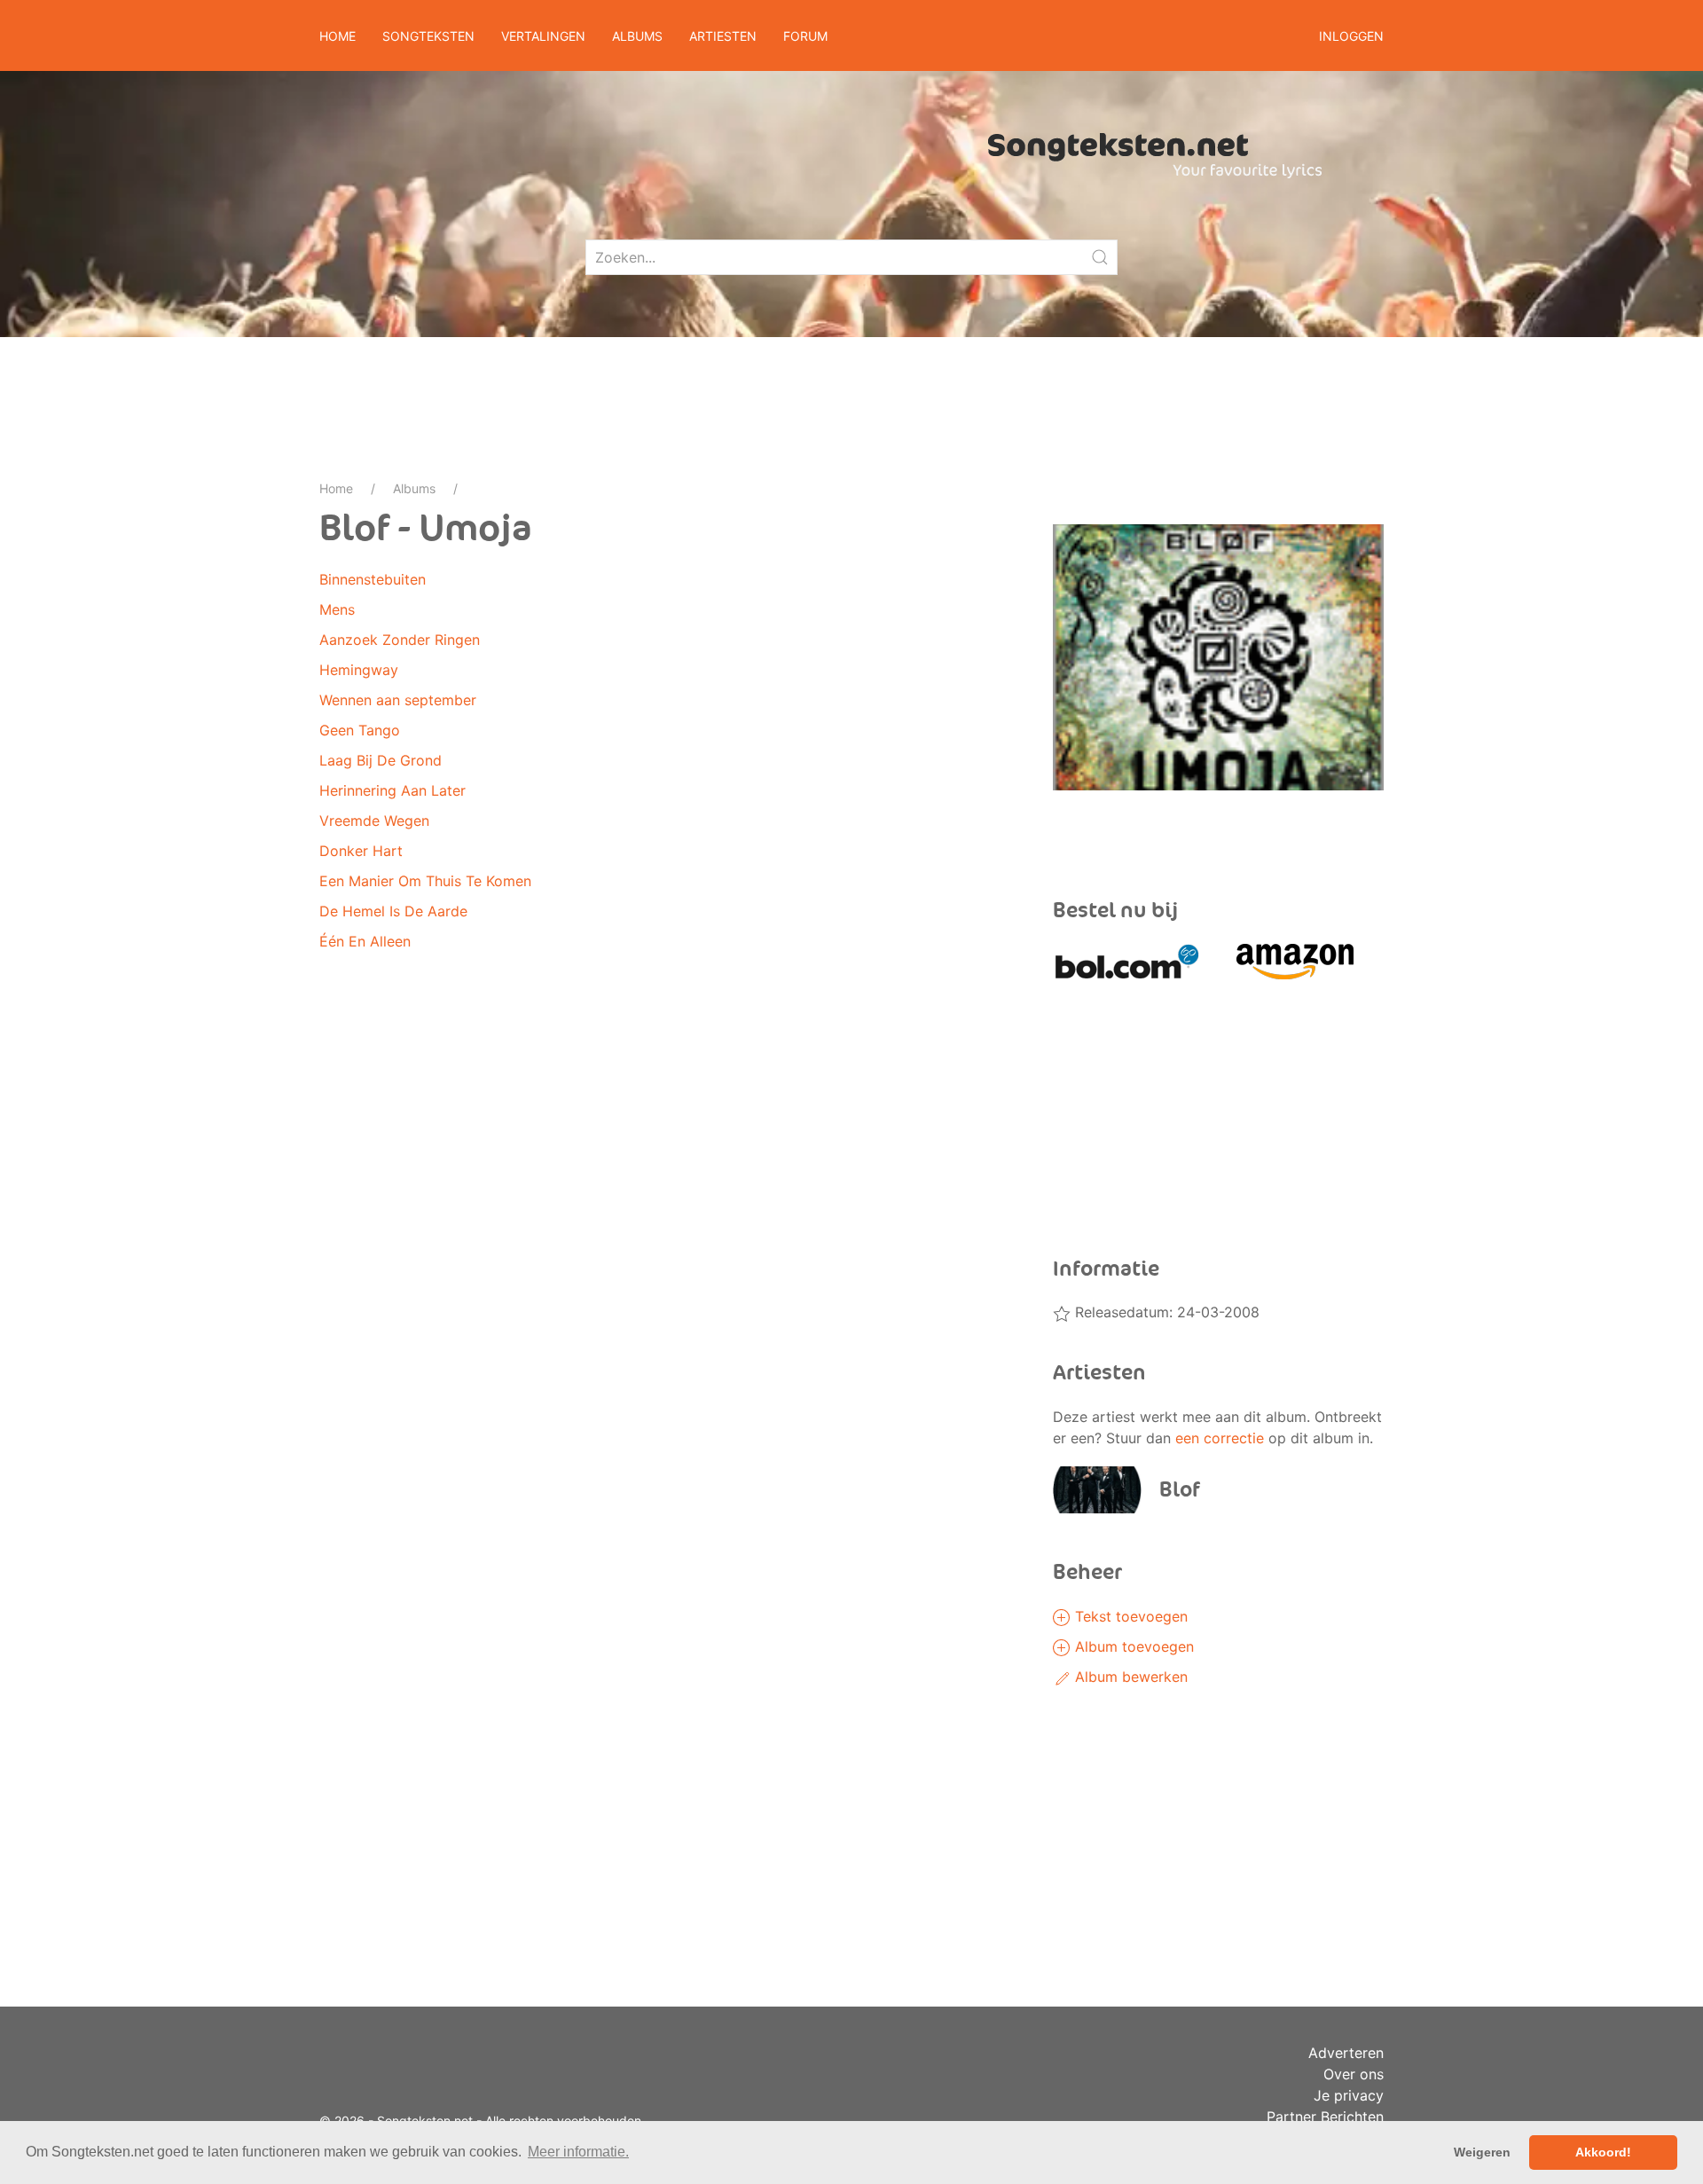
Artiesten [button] (723, 36)
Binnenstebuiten (373, 579)
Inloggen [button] (1351, 36)
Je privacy (1349, 2095)
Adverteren (1346, 2053)
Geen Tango (360, 730)
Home (337, 36)
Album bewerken (1129, 1677)
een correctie (1220, 1438)
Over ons (1354, 2074)
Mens (337, 609)
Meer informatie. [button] (578, 2152)
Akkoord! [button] (1603, 2152)
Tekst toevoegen (1129, 1616)
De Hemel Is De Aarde (393, 911)
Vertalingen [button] (543, 36)
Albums (414, 488)
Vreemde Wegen (374, 821)
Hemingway (359, 670)
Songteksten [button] (428, 36)
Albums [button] (637, 36)
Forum (805, 36)
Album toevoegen (1132, 1646)
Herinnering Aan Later (392, 790)
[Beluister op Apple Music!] (1135, 832)
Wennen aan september (398, 700)
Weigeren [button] (1482, 2152)
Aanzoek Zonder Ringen (400, 640)
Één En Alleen (365, 941)
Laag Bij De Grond (381, 760)
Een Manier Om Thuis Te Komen (425, 881)
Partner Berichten (1325, 2117)
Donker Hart (361, 851)
